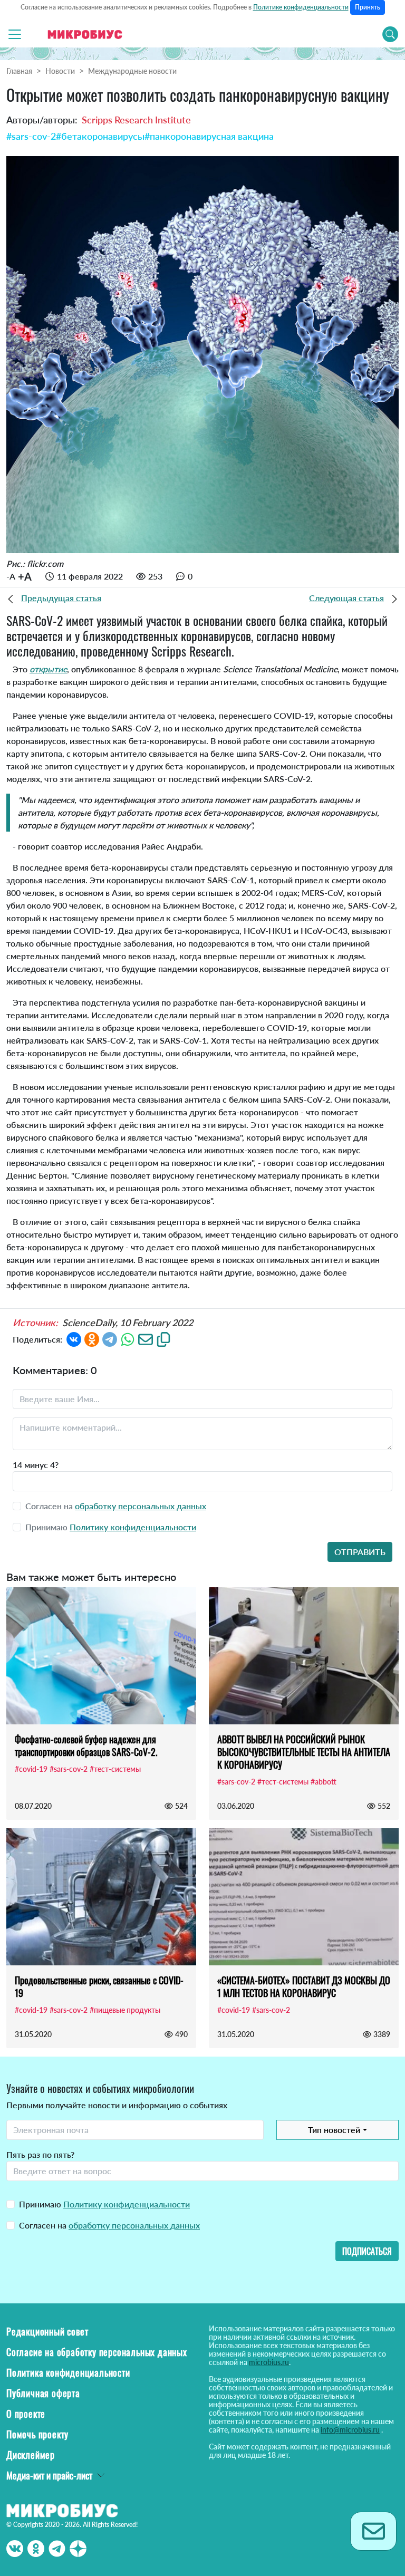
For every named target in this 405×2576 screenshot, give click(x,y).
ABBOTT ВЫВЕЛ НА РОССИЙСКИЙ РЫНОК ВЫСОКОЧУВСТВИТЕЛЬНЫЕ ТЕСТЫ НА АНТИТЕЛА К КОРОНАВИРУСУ (304, 1752)
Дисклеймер (31, 2455)
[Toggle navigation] (15, 34)
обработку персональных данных (141, 1506)
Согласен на (109, 2225)
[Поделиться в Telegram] (110, 1338)
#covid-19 (31, 1769)
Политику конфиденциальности (133, 1527)
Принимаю (104, 2204)
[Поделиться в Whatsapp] (128, 1338)
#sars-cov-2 (31, 136)
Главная (19, 71)
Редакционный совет (47, 2331)
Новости (60, 71)
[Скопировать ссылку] (163, 1338)
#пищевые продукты (125, 2010)
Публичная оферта (43, 2393)
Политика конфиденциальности (68, 2372)
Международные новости (132, 71)
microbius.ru (269, 2362)
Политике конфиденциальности (301, 7)
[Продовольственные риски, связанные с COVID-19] (101, 1897)
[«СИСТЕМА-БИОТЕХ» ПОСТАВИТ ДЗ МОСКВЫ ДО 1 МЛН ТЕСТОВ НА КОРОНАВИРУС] (304, 1897)
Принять (368, 7)
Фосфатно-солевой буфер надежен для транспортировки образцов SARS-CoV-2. (86, 1745)
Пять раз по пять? (40, 2154)
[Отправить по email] (146, 1338)
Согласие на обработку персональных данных (97, 2352)
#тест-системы (115, 1769)
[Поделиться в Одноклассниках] (92, 1338)
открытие (48, 669)
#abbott (324, 1782)
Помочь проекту (37, 2434)
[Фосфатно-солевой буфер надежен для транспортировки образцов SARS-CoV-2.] (101, 1656)
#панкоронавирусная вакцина (209, 136)
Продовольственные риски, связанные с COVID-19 (99, 1986)
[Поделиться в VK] (74, 1338)
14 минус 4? (36, 1465)
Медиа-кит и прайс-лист (49, 2475)
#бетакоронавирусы (100, 136)
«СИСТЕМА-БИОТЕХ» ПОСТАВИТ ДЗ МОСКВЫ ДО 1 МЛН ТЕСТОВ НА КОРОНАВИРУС (304, 1986)
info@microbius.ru (350, 2430)
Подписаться (367, 2251)
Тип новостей (334, 2130)
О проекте (26, 2414)
